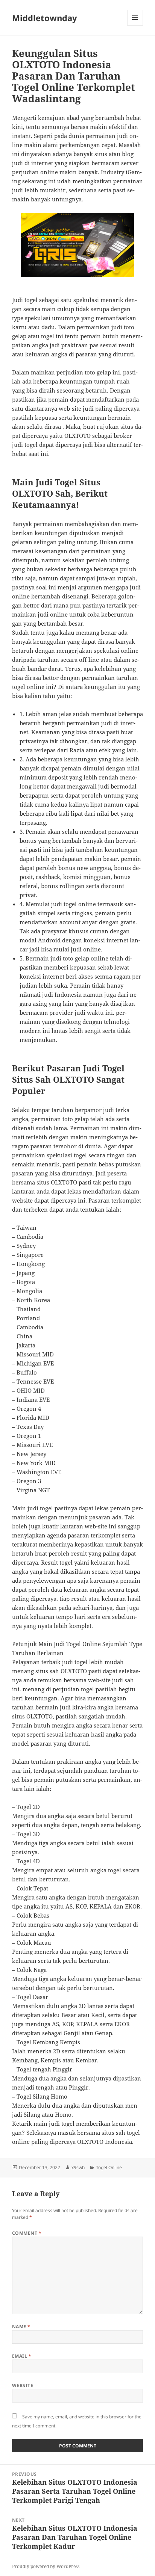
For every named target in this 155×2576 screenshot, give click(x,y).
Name (21, 2327)
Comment (27, 2233)
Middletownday (45, 18)
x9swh (78, 2167)
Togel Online (109, 2167)
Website (23, 2385)
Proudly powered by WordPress (46, 2566)
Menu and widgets (135, 25)
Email (22, 2356)
